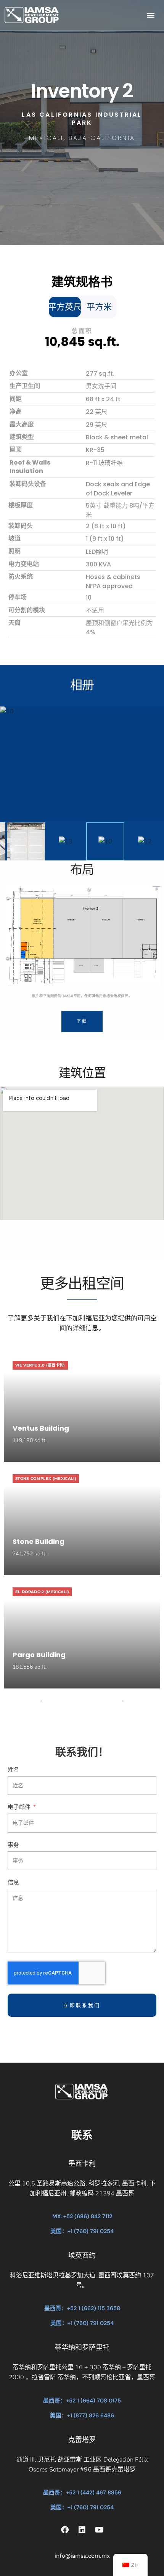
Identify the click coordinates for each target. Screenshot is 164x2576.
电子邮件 (20, 1807)
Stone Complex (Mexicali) (46, 1479)
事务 (13, 1845)
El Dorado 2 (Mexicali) (42, 1592)
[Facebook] (65, 2530)
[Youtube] (99, 2530)
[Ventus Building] (82, 1406)
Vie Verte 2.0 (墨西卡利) (40, 1365)
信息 (13, 1883)
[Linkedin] (82, 2530)
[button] (150, 15)
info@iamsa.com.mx (82, 2556)
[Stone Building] (82, 1520)
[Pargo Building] (82, 1633)
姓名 (13, 1770)
